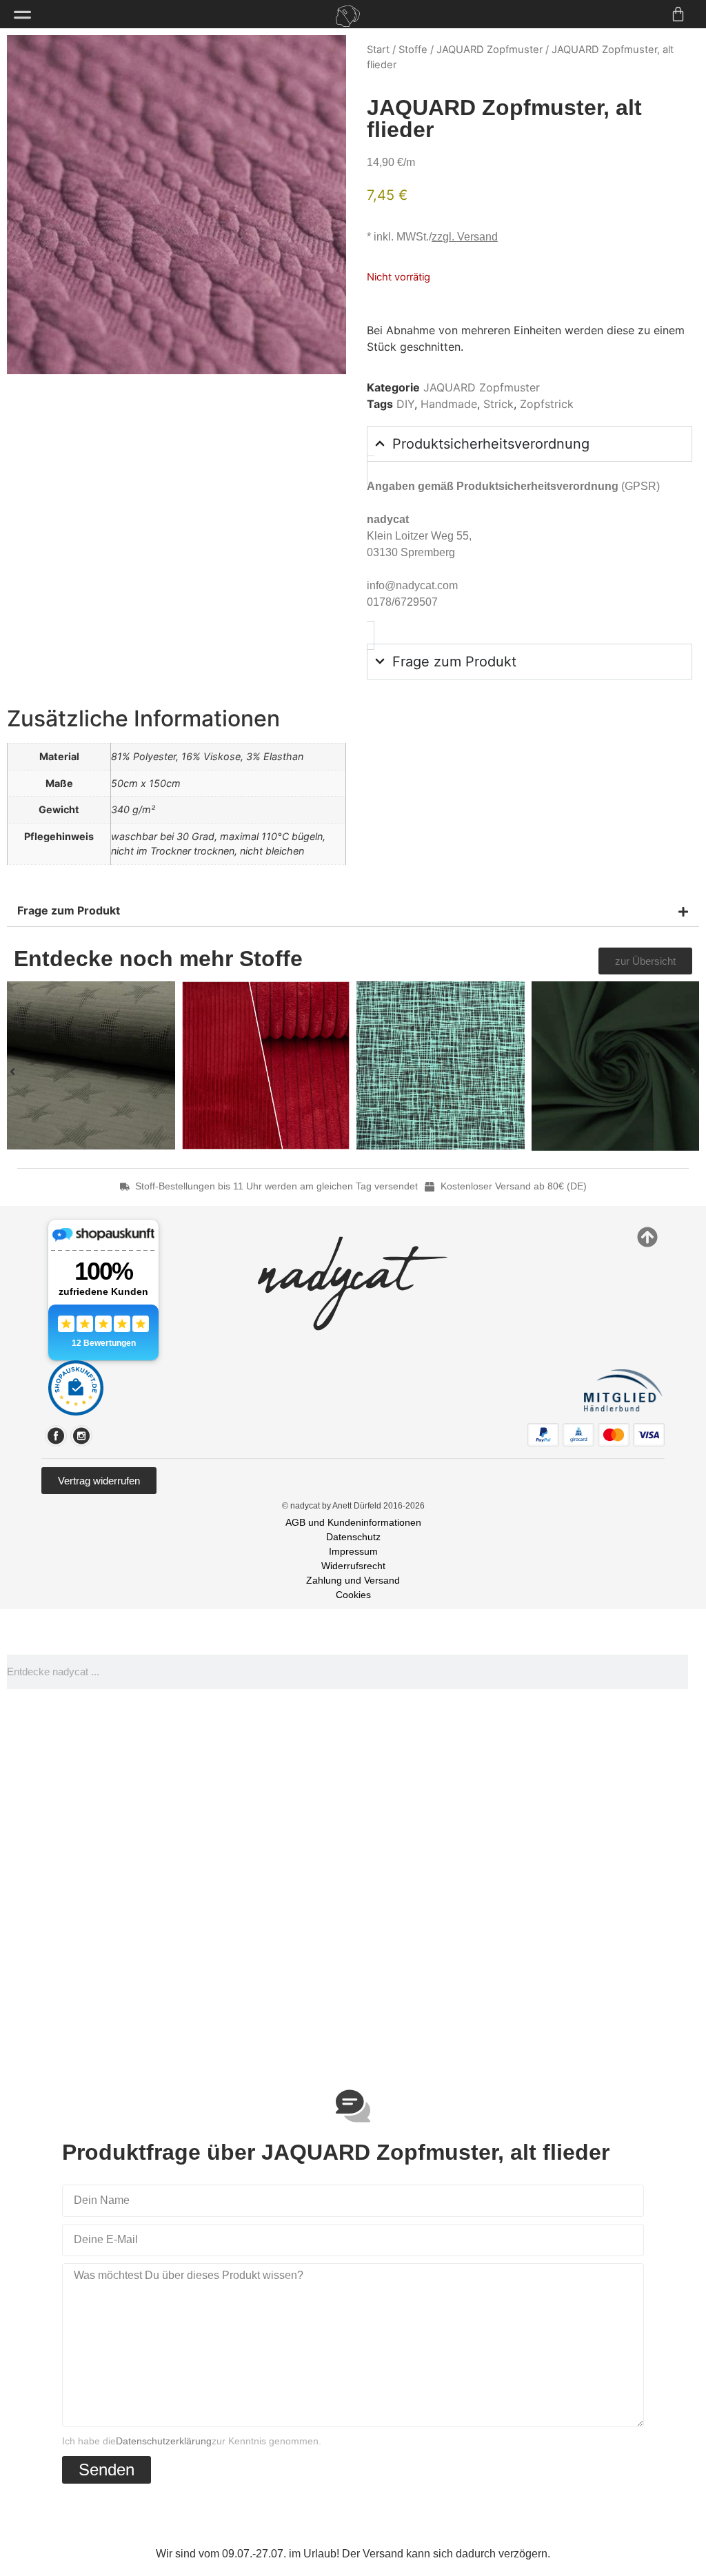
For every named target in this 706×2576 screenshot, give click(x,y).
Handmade (449, 404)
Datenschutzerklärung (164, 2441)
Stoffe (413, 50)
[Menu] (22, 15)
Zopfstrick (547, 404)
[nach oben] (647, 1237)
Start (378, 50)
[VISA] (649, 1435)
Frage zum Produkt (69, 910)
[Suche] (694, 1672)
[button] (353, 911)
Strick (498, 404)
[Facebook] (56, 1436)
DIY (405, 404)
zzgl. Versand (465, 237)
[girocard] (578, 1435)
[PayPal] (543, 1435)
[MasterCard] (614, 1435)
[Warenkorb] (678, 14)
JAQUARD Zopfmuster (490, 50)
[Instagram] (81, 1436)
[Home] (347, 16)
